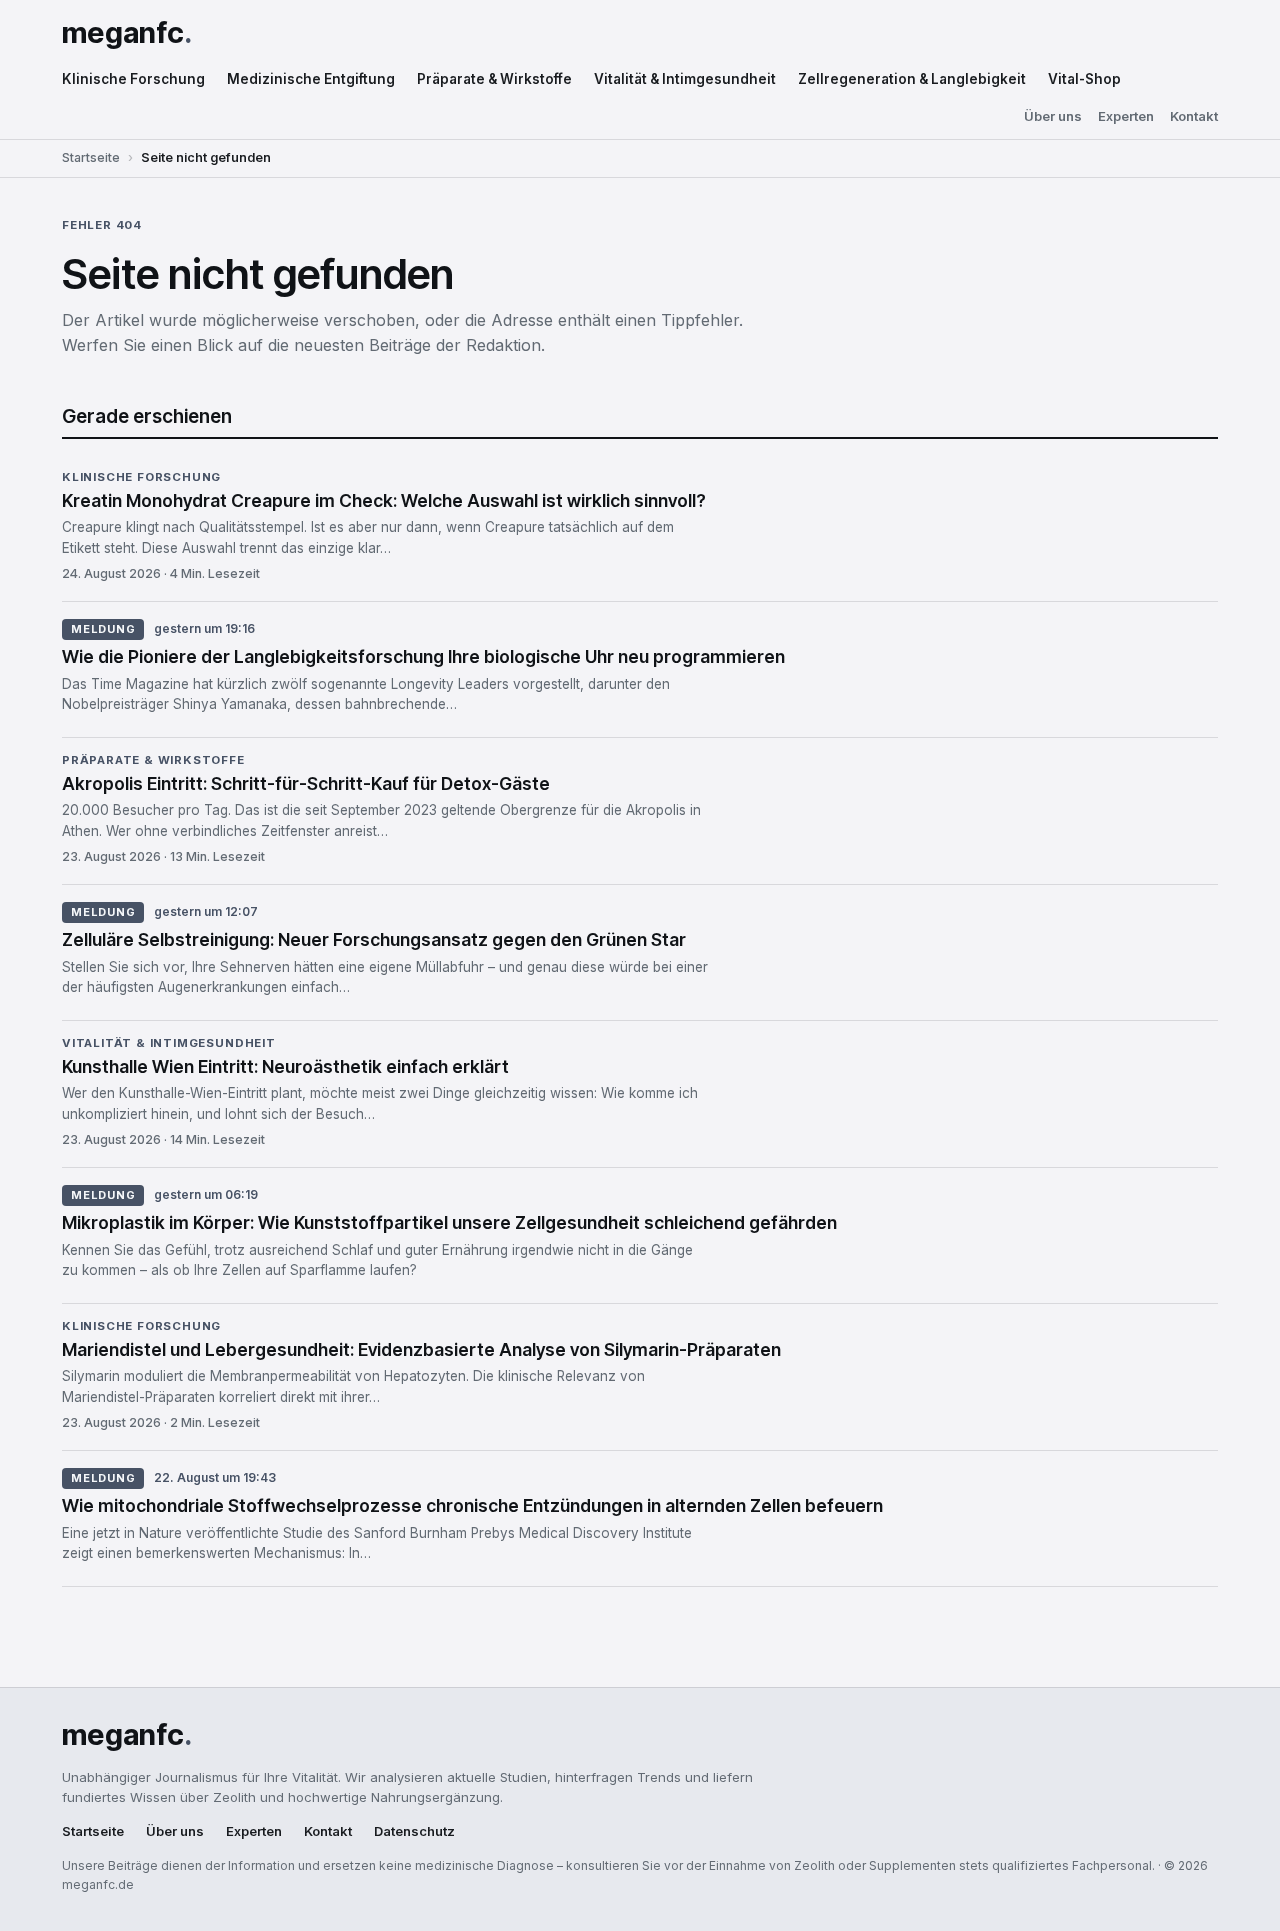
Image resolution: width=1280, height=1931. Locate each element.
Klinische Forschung (133, 79)
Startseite (91, 157)
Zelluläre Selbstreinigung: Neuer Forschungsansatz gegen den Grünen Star (374, 939)
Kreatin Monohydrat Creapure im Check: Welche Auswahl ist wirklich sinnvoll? (384, 500)
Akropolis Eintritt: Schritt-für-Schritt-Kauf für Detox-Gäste (306, 783)
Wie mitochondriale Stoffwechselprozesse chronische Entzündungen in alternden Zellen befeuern (472, 1505)
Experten (1126, 116)
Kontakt (1194, 116)
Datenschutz (414, 1831)
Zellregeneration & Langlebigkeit (912, 79)
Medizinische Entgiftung (311, 79)
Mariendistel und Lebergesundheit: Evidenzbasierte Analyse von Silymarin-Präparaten (421, 1349)
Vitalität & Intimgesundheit (685, 79)
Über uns (1053, 116)
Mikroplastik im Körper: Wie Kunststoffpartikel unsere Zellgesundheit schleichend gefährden (449, 1222)
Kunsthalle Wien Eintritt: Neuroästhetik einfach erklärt (285, 1066)
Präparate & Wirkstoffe (494, 79)
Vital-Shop (1084, 79)
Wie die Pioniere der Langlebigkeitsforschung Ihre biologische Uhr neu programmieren (423, 656)
